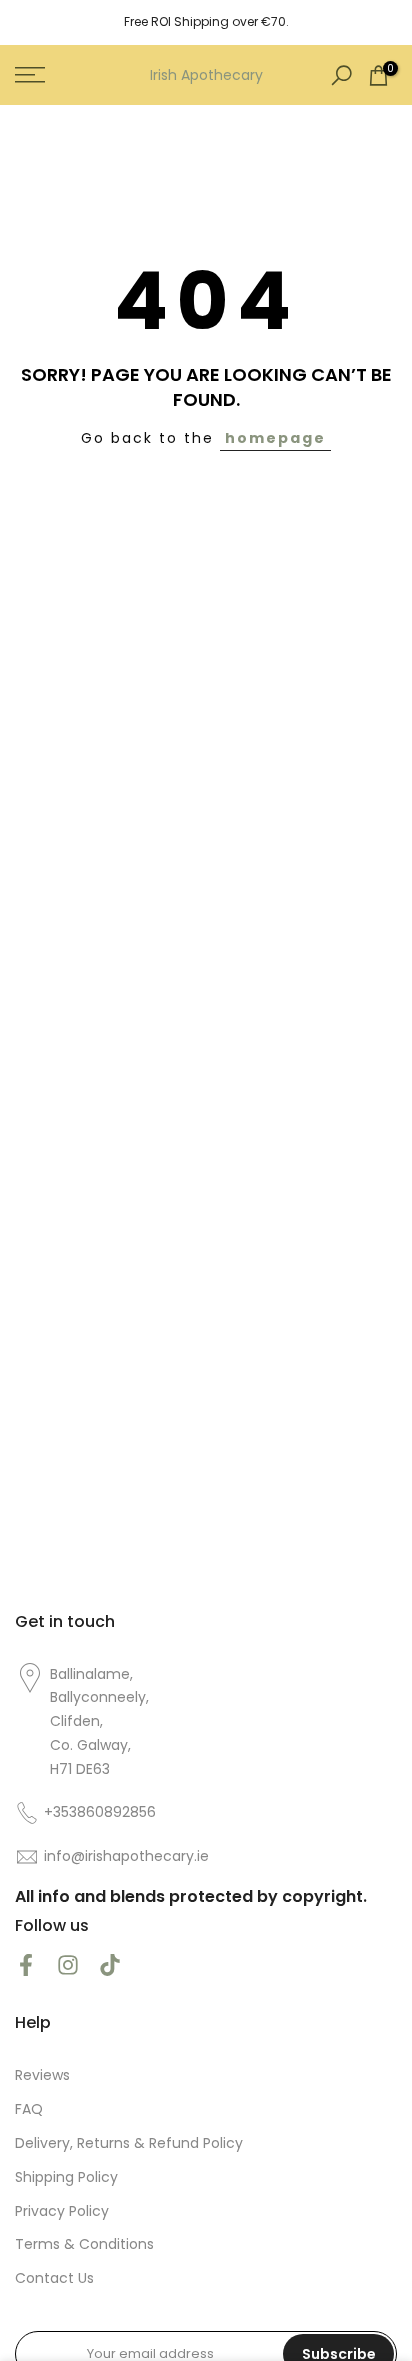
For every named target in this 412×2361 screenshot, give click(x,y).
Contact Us (54, 2278)
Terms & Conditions (84, 2244)
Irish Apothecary (206, 75)
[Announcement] (206, 22)
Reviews (42, 2075)
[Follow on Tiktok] (110, 1964)
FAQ (29, 2109)
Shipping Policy (66, 2177)
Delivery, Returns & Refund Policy (129, 2143)
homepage (275, 438)
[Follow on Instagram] (68, 1964)
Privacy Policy (62, 2211)
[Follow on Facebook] (26, 1964)
